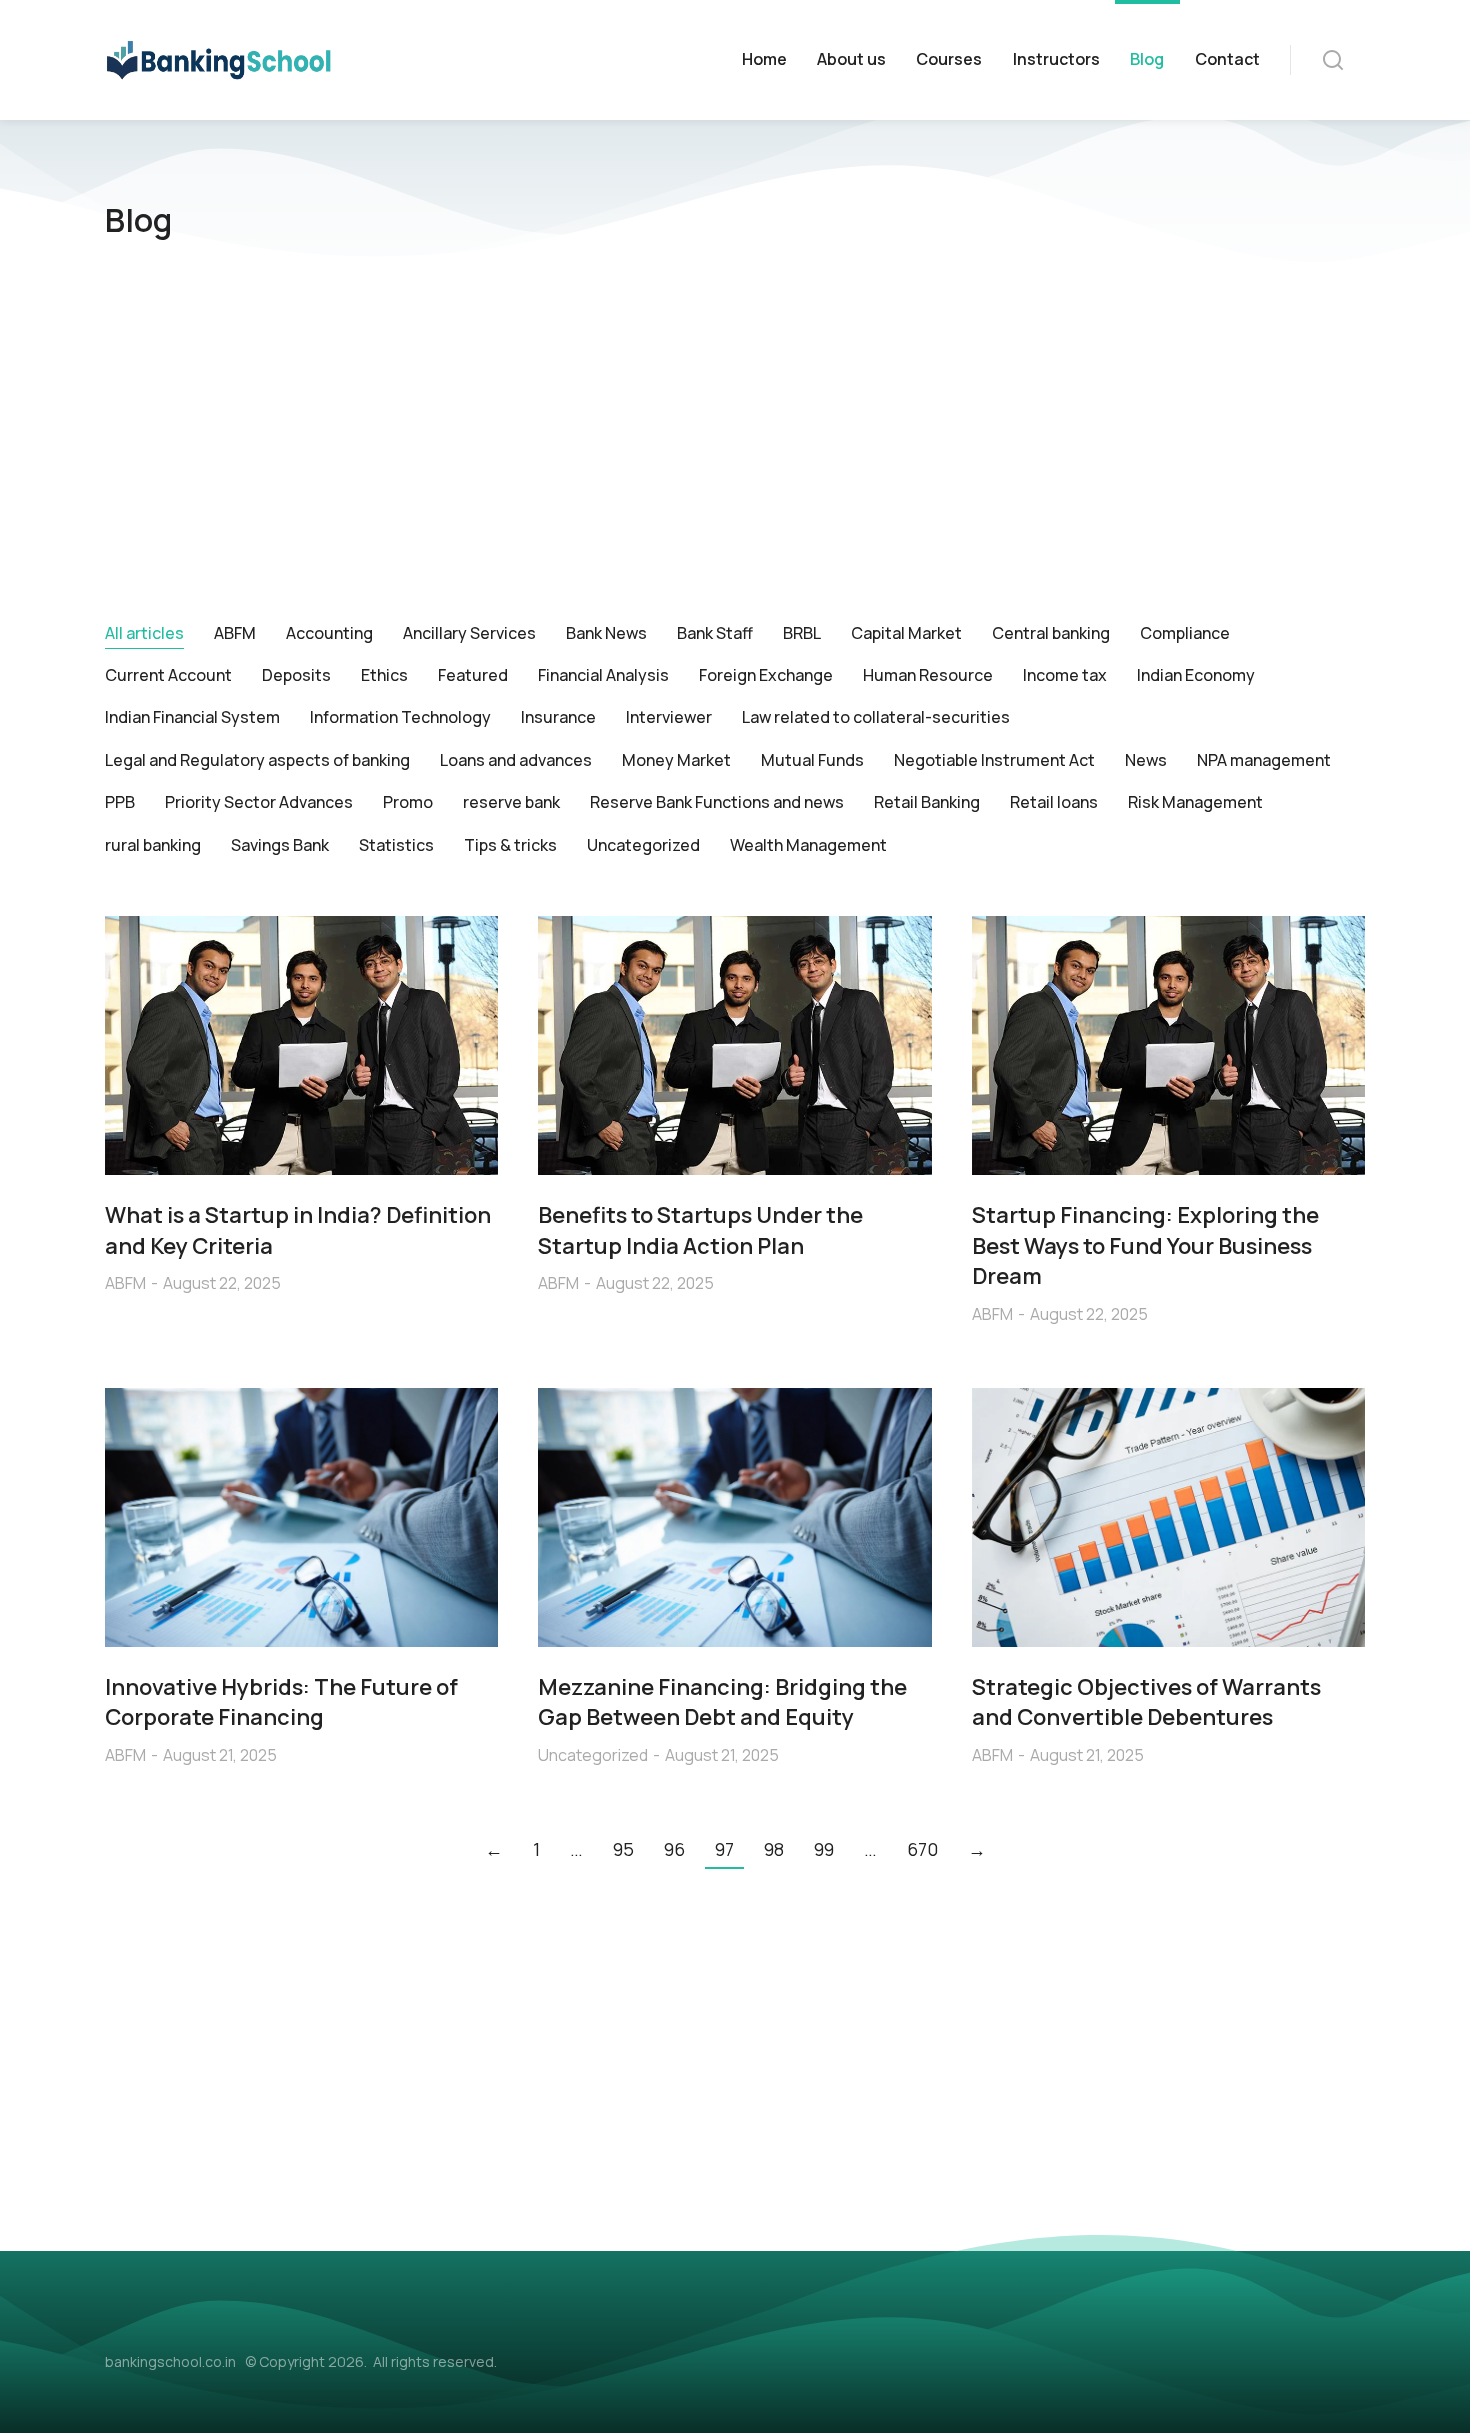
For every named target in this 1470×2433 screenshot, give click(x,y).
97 (724, 1849)
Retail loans (1054, 802)
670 (922, 1849)
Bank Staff (715, 633)
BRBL (802, 633)
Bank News (606, 633)
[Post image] (301, 1045)
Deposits (296, 675)
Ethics (384, 675)
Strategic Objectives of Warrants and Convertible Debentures (1146, 1702)
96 (674, 1849)
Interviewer (669, 717)
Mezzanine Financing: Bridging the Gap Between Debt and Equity (722, 1702)
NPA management (1264, 760)
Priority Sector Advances (259, 802)
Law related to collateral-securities (876, 717)
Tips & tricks (510, 845)
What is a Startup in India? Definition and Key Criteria (298, 1230)
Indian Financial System (192, 717)
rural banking (153, 845)
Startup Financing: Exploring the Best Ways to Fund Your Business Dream (1145, 1246)
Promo (408, 802)
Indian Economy (1196, 675)
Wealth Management (808, 845)
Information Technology (400, 717)
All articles (144, 633)
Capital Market (906, 633)
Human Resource (928, 675)
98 (774, 1849)
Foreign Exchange (766, 675)
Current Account (168, 675)
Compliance (1185, 633)
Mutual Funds (812, 760)
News (1146, 760)
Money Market (676, 760)
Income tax (1065, 675)
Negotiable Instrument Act (994, 760)
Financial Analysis (603, 675)
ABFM (235, 633)
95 (623, 1849)
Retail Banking (927, 802)
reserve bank (511, 802)
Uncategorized (643, 845)
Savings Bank (280, 845)
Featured (473, 675)
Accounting (329, 633)
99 (824, 1849)
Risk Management (1195, 802)
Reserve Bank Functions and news (717, 802)
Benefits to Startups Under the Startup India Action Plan (700, 1230)
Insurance (558, 717)
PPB (120, 802)
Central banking (1051, 633)
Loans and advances (516, 760)
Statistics (396, 845)
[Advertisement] (735, 442)
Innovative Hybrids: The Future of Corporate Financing (281, 1702)
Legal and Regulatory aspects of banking (257, 760)
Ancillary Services (469, 633)
